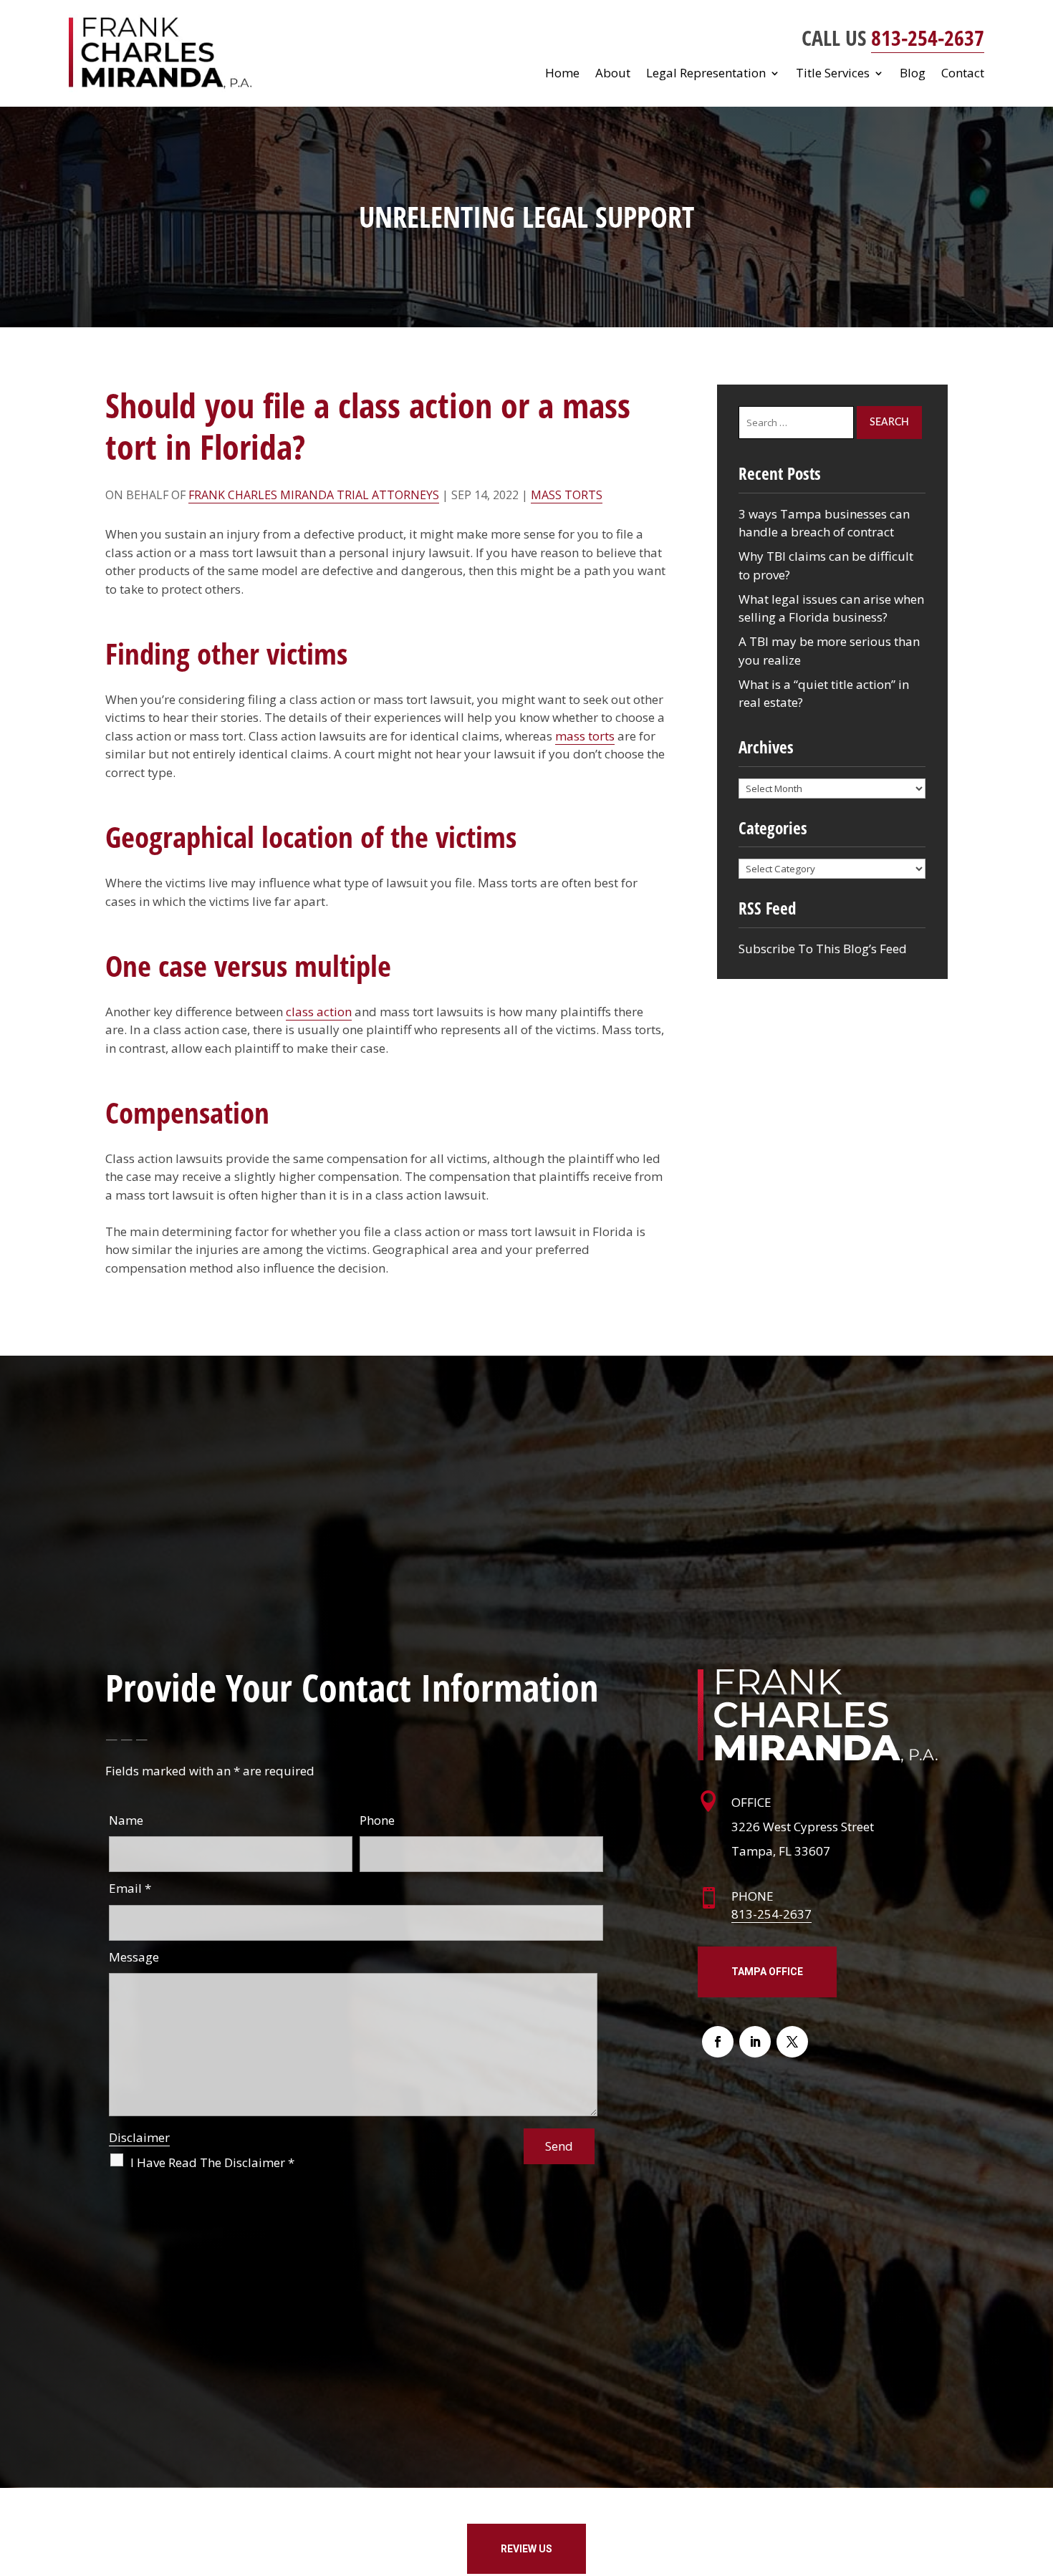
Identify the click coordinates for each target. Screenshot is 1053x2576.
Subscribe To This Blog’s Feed (823, 949)
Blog (913, 74)
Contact (963, 74)
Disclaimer (139, 2137)
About (613, 74)
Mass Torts (567, 495)
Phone (377, 1820)
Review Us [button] (526, 2549)
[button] (1039, 2472)
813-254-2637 (928, 38)
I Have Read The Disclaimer (212, 2162)
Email (130, 1888)
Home (562, 74)
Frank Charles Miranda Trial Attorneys (314, 495)
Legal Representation (706, 74)
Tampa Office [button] (767, 1972)
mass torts (585, 736)
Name (126, 1820)
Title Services (833, 74)
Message (134, 1957)
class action (319, 1012)
